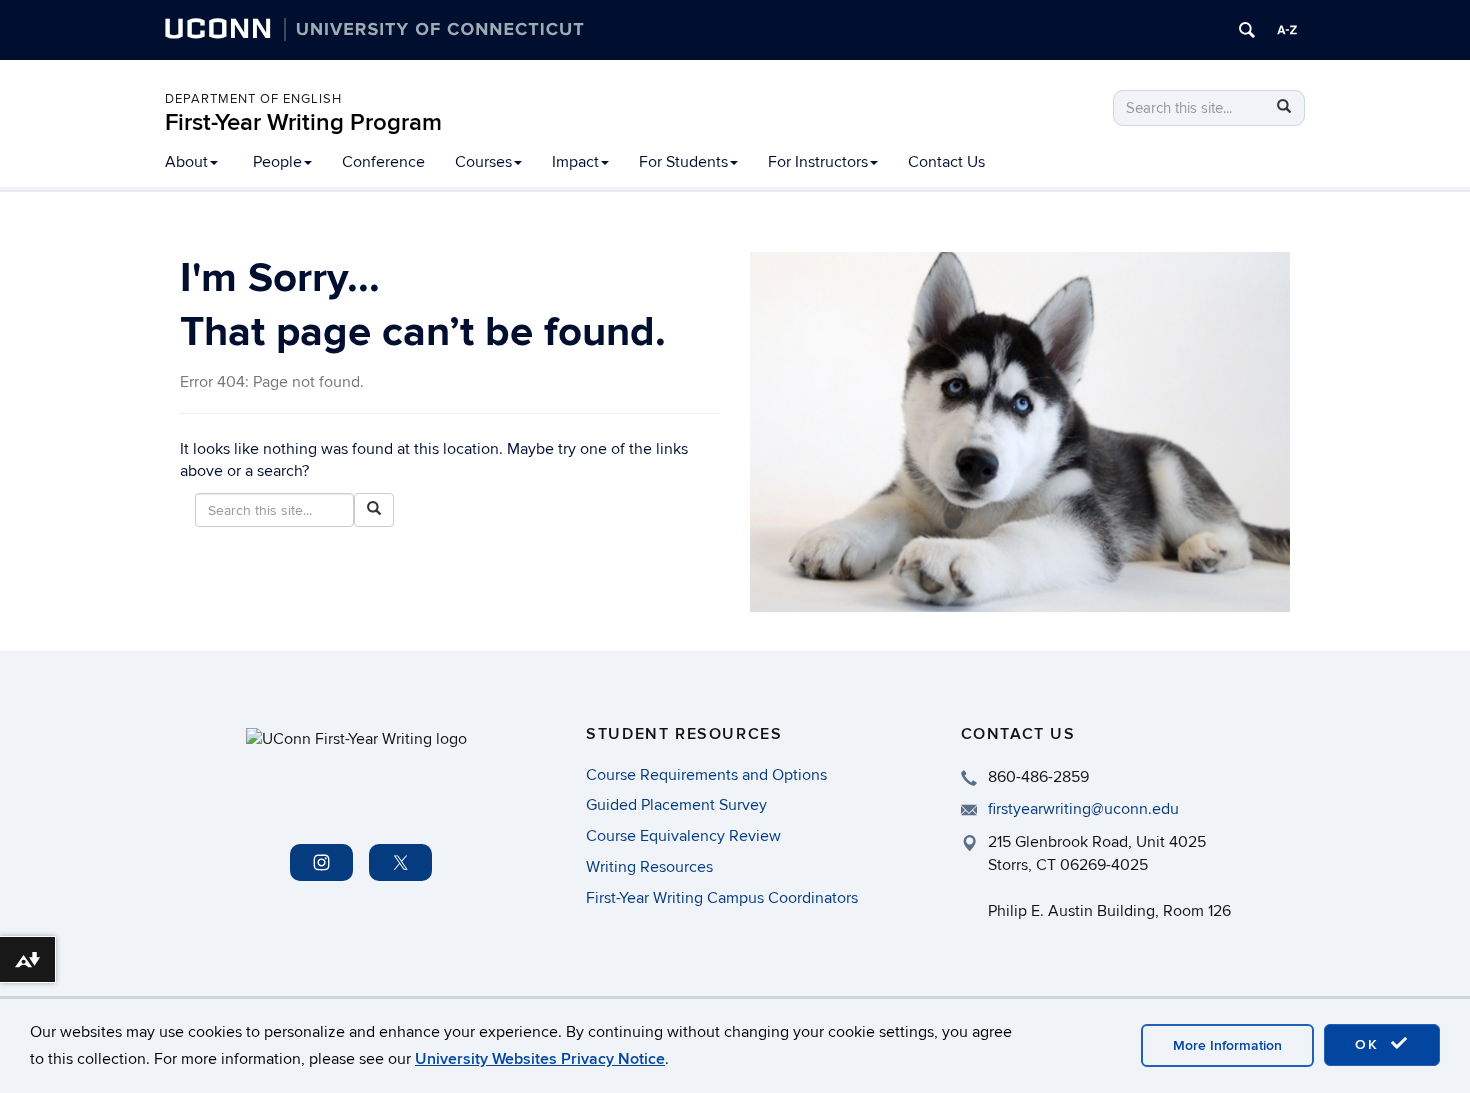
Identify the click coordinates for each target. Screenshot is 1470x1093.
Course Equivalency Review (683, 836)
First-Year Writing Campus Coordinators (722, 898)
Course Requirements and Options (706, 775)
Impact (575, 162)
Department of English (253, 99)
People (277, 162)
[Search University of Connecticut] (1247, 30)
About (186, 162)
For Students (683, 162)
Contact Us (946, 162)
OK (1370, 1044)
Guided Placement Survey (676, 805)
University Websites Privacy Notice (540, 1059)
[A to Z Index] (1287, 30)
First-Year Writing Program (303, 122)
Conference (383, 162)
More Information (1227, 1045)
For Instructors (818, 162)
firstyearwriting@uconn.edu (1083, 809)
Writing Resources (649, 867)
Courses (483, 162)
